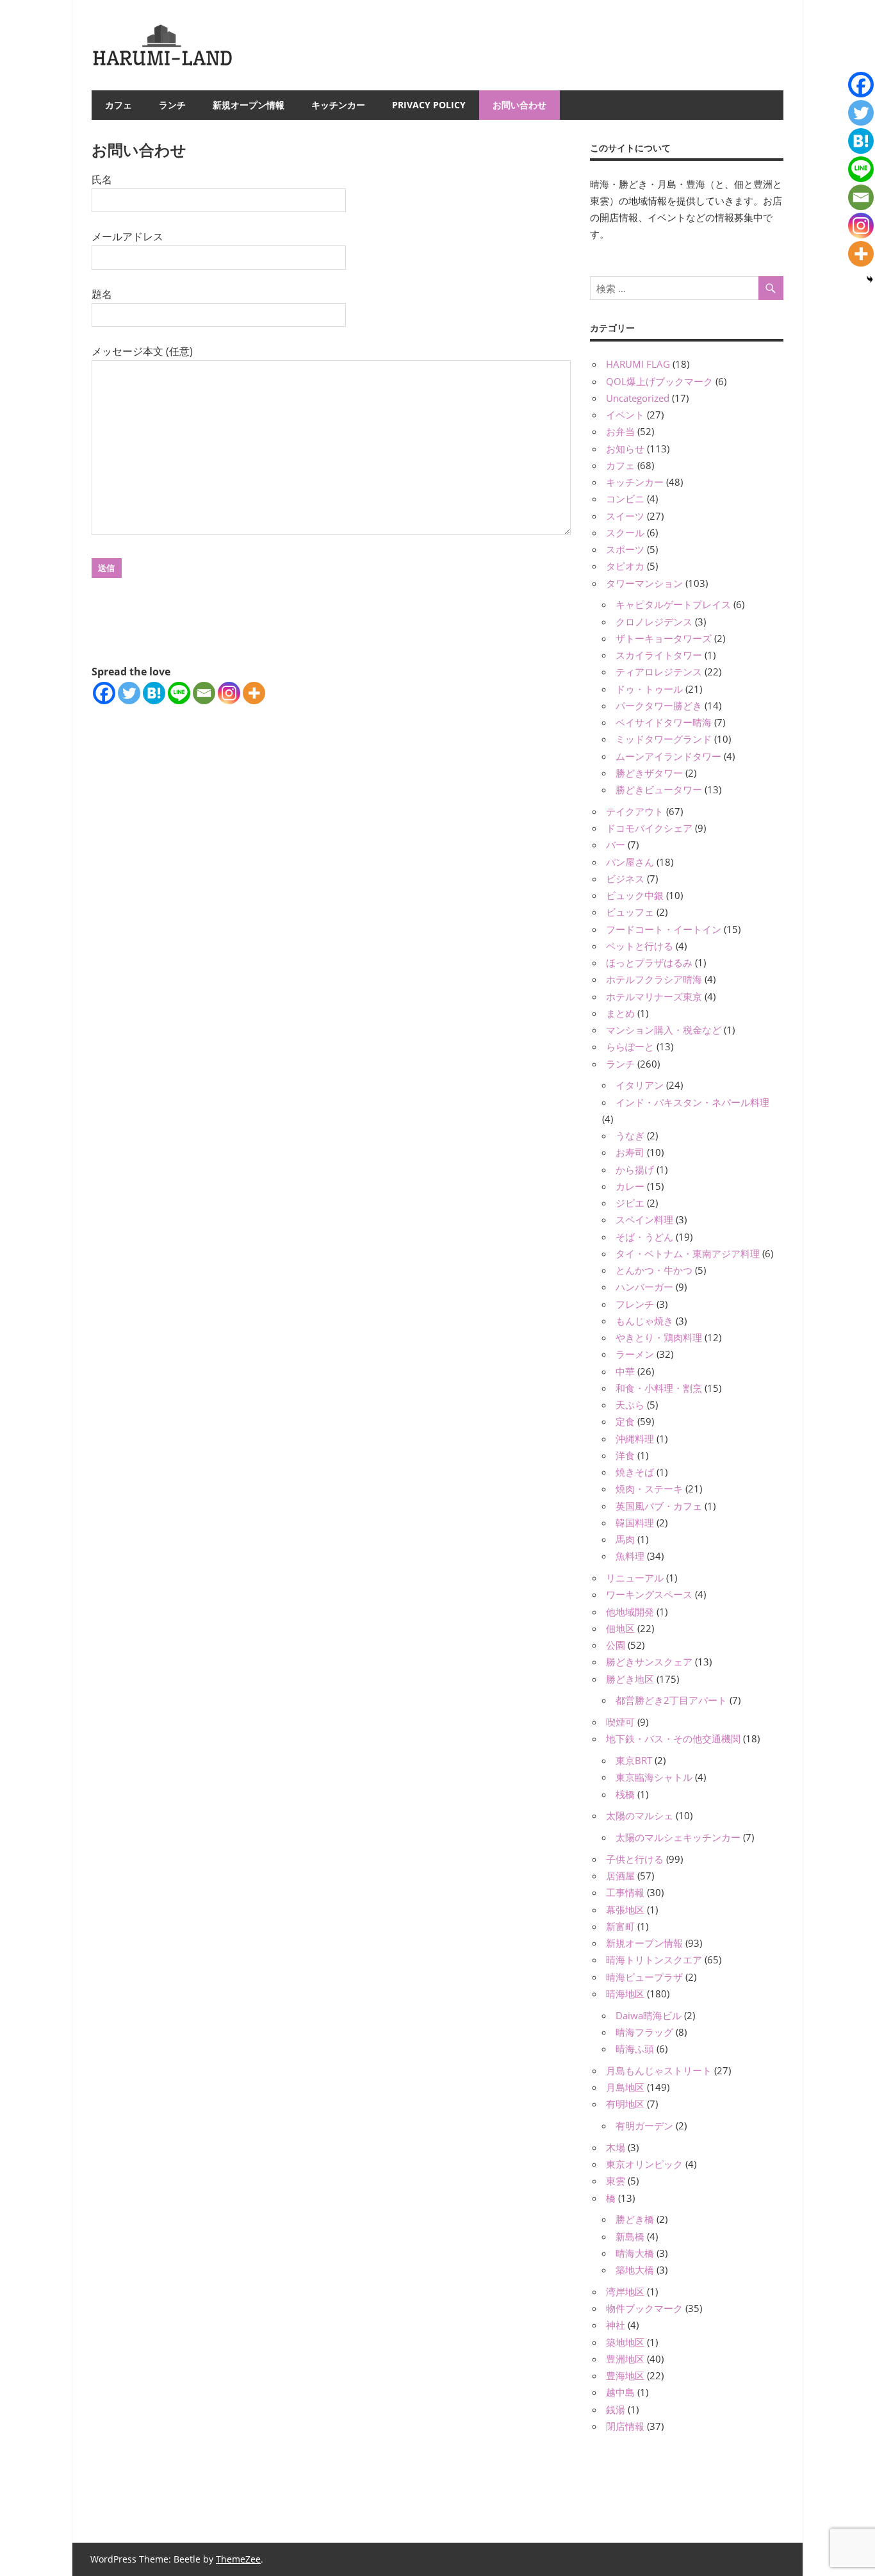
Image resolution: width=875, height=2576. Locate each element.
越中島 (620, 2392)
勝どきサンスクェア (649, 1662)
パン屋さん (630, 862)
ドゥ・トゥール (649, 689)
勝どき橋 (635, 2219)
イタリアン (640, 1085)
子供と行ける (635, 1859)
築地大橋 (635, 2270)
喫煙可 (620, 1722)
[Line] (179, 693)
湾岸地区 (625, 2291)
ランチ (172, 105)
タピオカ (625, 566)
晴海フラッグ (644, 2032)
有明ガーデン (644, 2126)
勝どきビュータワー (659, 789)
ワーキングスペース (649, 1594)
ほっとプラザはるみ (649, 962)
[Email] (204, 693)
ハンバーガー (644, 1287)
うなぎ (630, 1135)
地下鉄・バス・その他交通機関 (673, 1738)
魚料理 (630, 1556)
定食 (625, 1421)
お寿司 (630, 1152)
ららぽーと (630, 1046)
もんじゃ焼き (644, 1321)
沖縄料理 (635, 1439)
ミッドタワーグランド (664, 739)
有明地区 (625, 2104)
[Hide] (870, 279)
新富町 (620, 1926)
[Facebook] (104, 693)
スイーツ (625, 516)
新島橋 (630, 2236)
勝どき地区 (630, 1679)
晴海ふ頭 (635, 2049)
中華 (625, 1371)
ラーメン (635, 1354)
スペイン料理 (644, 1219)
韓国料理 (635, 1523)
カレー (630, 1186)
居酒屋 (620, 1876)
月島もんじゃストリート (659, 2070)
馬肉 (625, 1539)
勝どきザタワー (649, 773)
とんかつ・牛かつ (654, 1270)
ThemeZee (238, 2559)
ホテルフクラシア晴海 (654, 979)
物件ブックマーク (644, 2308)
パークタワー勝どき (659, 706)
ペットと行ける (640, 946)
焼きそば (635, 1472)
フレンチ (635, 1304)
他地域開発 (630, 1612)
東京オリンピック (644, 2164)
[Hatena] (154, 693)
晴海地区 (625, 1994)
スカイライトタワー (659, 655)
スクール (625, 533)
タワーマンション (644, 583)
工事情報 (625, 1892)
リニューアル (635, 1578)
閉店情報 (625, 2426)
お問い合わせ (519, 105)
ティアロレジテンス (659, 672)
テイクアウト (635, 811)
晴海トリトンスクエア (654, 1960)
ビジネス (625, 879)
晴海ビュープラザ (644, 1977)
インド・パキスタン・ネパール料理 (692, 1102)
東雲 (616, 2181)
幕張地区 (625, 1910)
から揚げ (635, 1169)
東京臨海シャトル (654, 1777)
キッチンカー (338, 105)
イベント (625, 415)
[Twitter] (129, 693)
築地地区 (625, 2342)
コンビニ (625, 499)
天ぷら (630, 1405)
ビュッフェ (630, 912)
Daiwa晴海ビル (649, 2015)
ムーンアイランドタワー (668, 756)
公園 (616, 1645)
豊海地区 (625, 2375)
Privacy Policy (429, 105)
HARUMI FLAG (638, 364)
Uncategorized (638, 398)
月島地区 (625, 2087)
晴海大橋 (635, 2253)
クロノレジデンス (654, 622)
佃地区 (620, 1628)
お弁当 (620, 431)
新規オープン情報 (249, 105)
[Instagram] (229, 693)
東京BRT (634, 1760)
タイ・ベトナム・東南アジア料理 (688, 1253)
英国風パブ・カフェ (659, 1506)
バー (616, 845)
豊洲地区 (625, 2359)
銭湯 (616, 2409)
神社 (616, 2325)
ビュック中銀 (635, 895)
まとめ (620, 1013)
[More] (254, 693)
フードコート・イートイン (664, 929)
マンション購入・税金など (664, 1030)
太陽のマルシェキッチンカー (678, 1837)
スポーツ (625, 549)
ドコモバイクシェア (649, 828)
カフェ (119, 105)
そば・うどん (644, 1237)
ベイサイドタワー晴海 (664, 722)
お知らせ (625, 449)
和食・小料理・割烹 (659, 1388)
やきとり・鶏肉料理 (659, 1337)
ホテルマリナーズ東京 (654, 996)
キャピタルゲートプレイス (673, 604)
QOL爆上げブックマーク (659, 381)
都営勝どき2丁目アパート (671, 1700)
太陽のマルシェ (640, 1815)
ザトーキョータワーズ (664, 638)
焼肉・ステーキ (649, 1489)
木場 (616, 2147)
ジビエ (630, 1203)
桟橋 (625, 1794)
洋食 (625, 1455)
